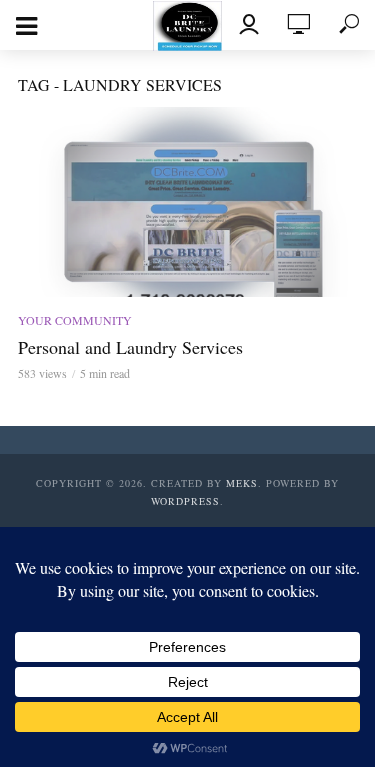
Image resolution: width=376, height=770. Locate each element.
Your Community (75, 320)
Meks (242, 483)
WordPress (185, 501)
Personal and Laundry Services (130, 347)
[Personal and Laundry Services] (187, 202)
